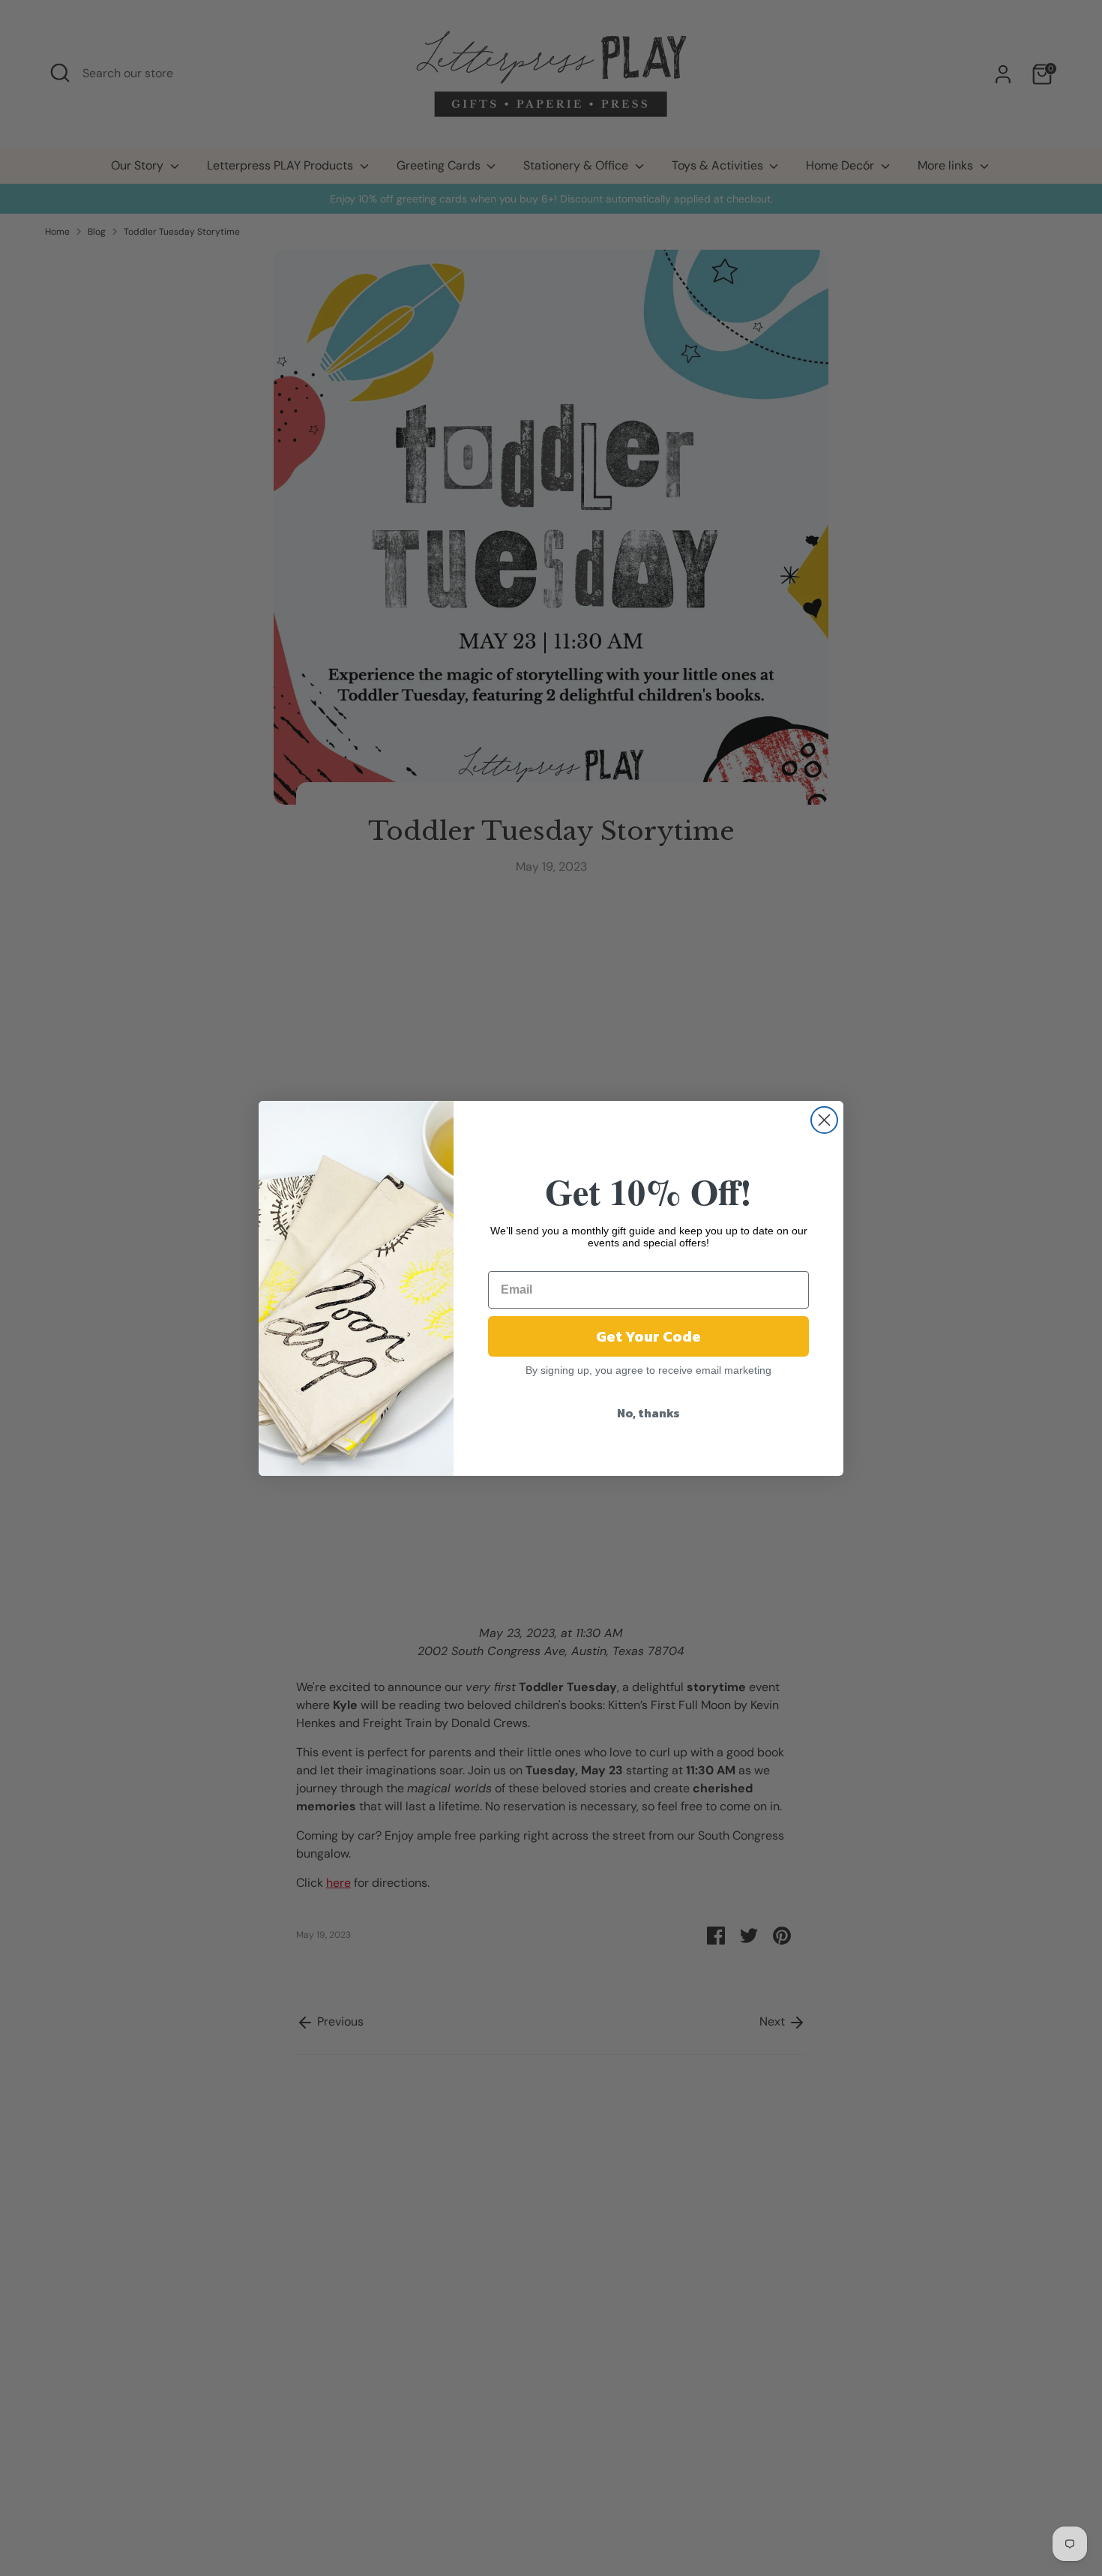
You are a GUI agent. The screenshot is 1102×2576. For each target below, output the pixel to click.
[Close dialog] (824, 1120)
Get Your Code (648, 1336)
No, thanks (648, 1413)
